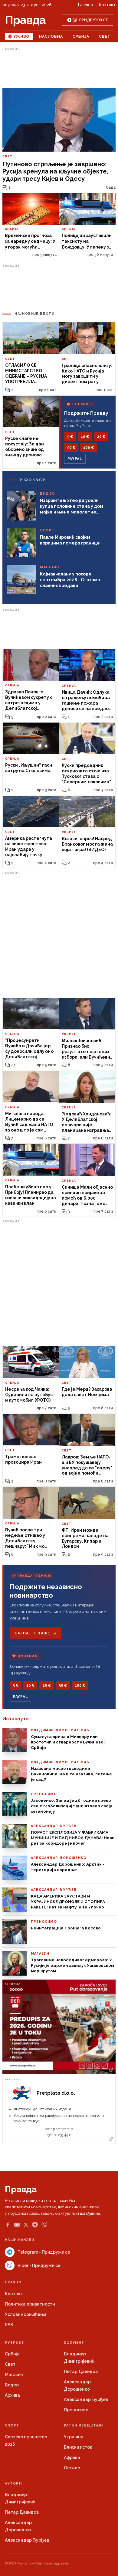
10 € (85, 437)
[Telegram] (35, 2225)
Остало (72, 2468)
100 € (88, 448)
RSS (9, 2325)
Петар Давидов (81, 2372)
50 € (71, 448)
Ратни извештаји (84, 2425)
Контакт (107, 5)
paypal (75, 459)
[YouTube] (17, 2225)
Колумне (74, 2343)
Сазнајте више (32, 1633)
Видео (12, 2385)
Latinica (85, 5)
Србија (81, 36)
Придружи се (94, 20)
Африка (72, 2458)
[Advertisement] (59, 68)
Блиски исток (78, 2447)
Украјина (74, 2437)
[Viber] (44, 2225)
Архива (12, 2395)
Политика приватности (30, 2304)
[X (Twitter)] (26, 2225)
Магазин (14, 2375)
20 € (101, 437)
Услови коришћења (26, 2314)
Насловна (51, 36)
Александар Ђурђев (86, 2399)
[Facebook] (8, 2225)
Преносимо (76, 2410)
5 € (70, 437)
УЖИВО (21, 36)
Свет (105, 36)
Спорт (12, 2425)
